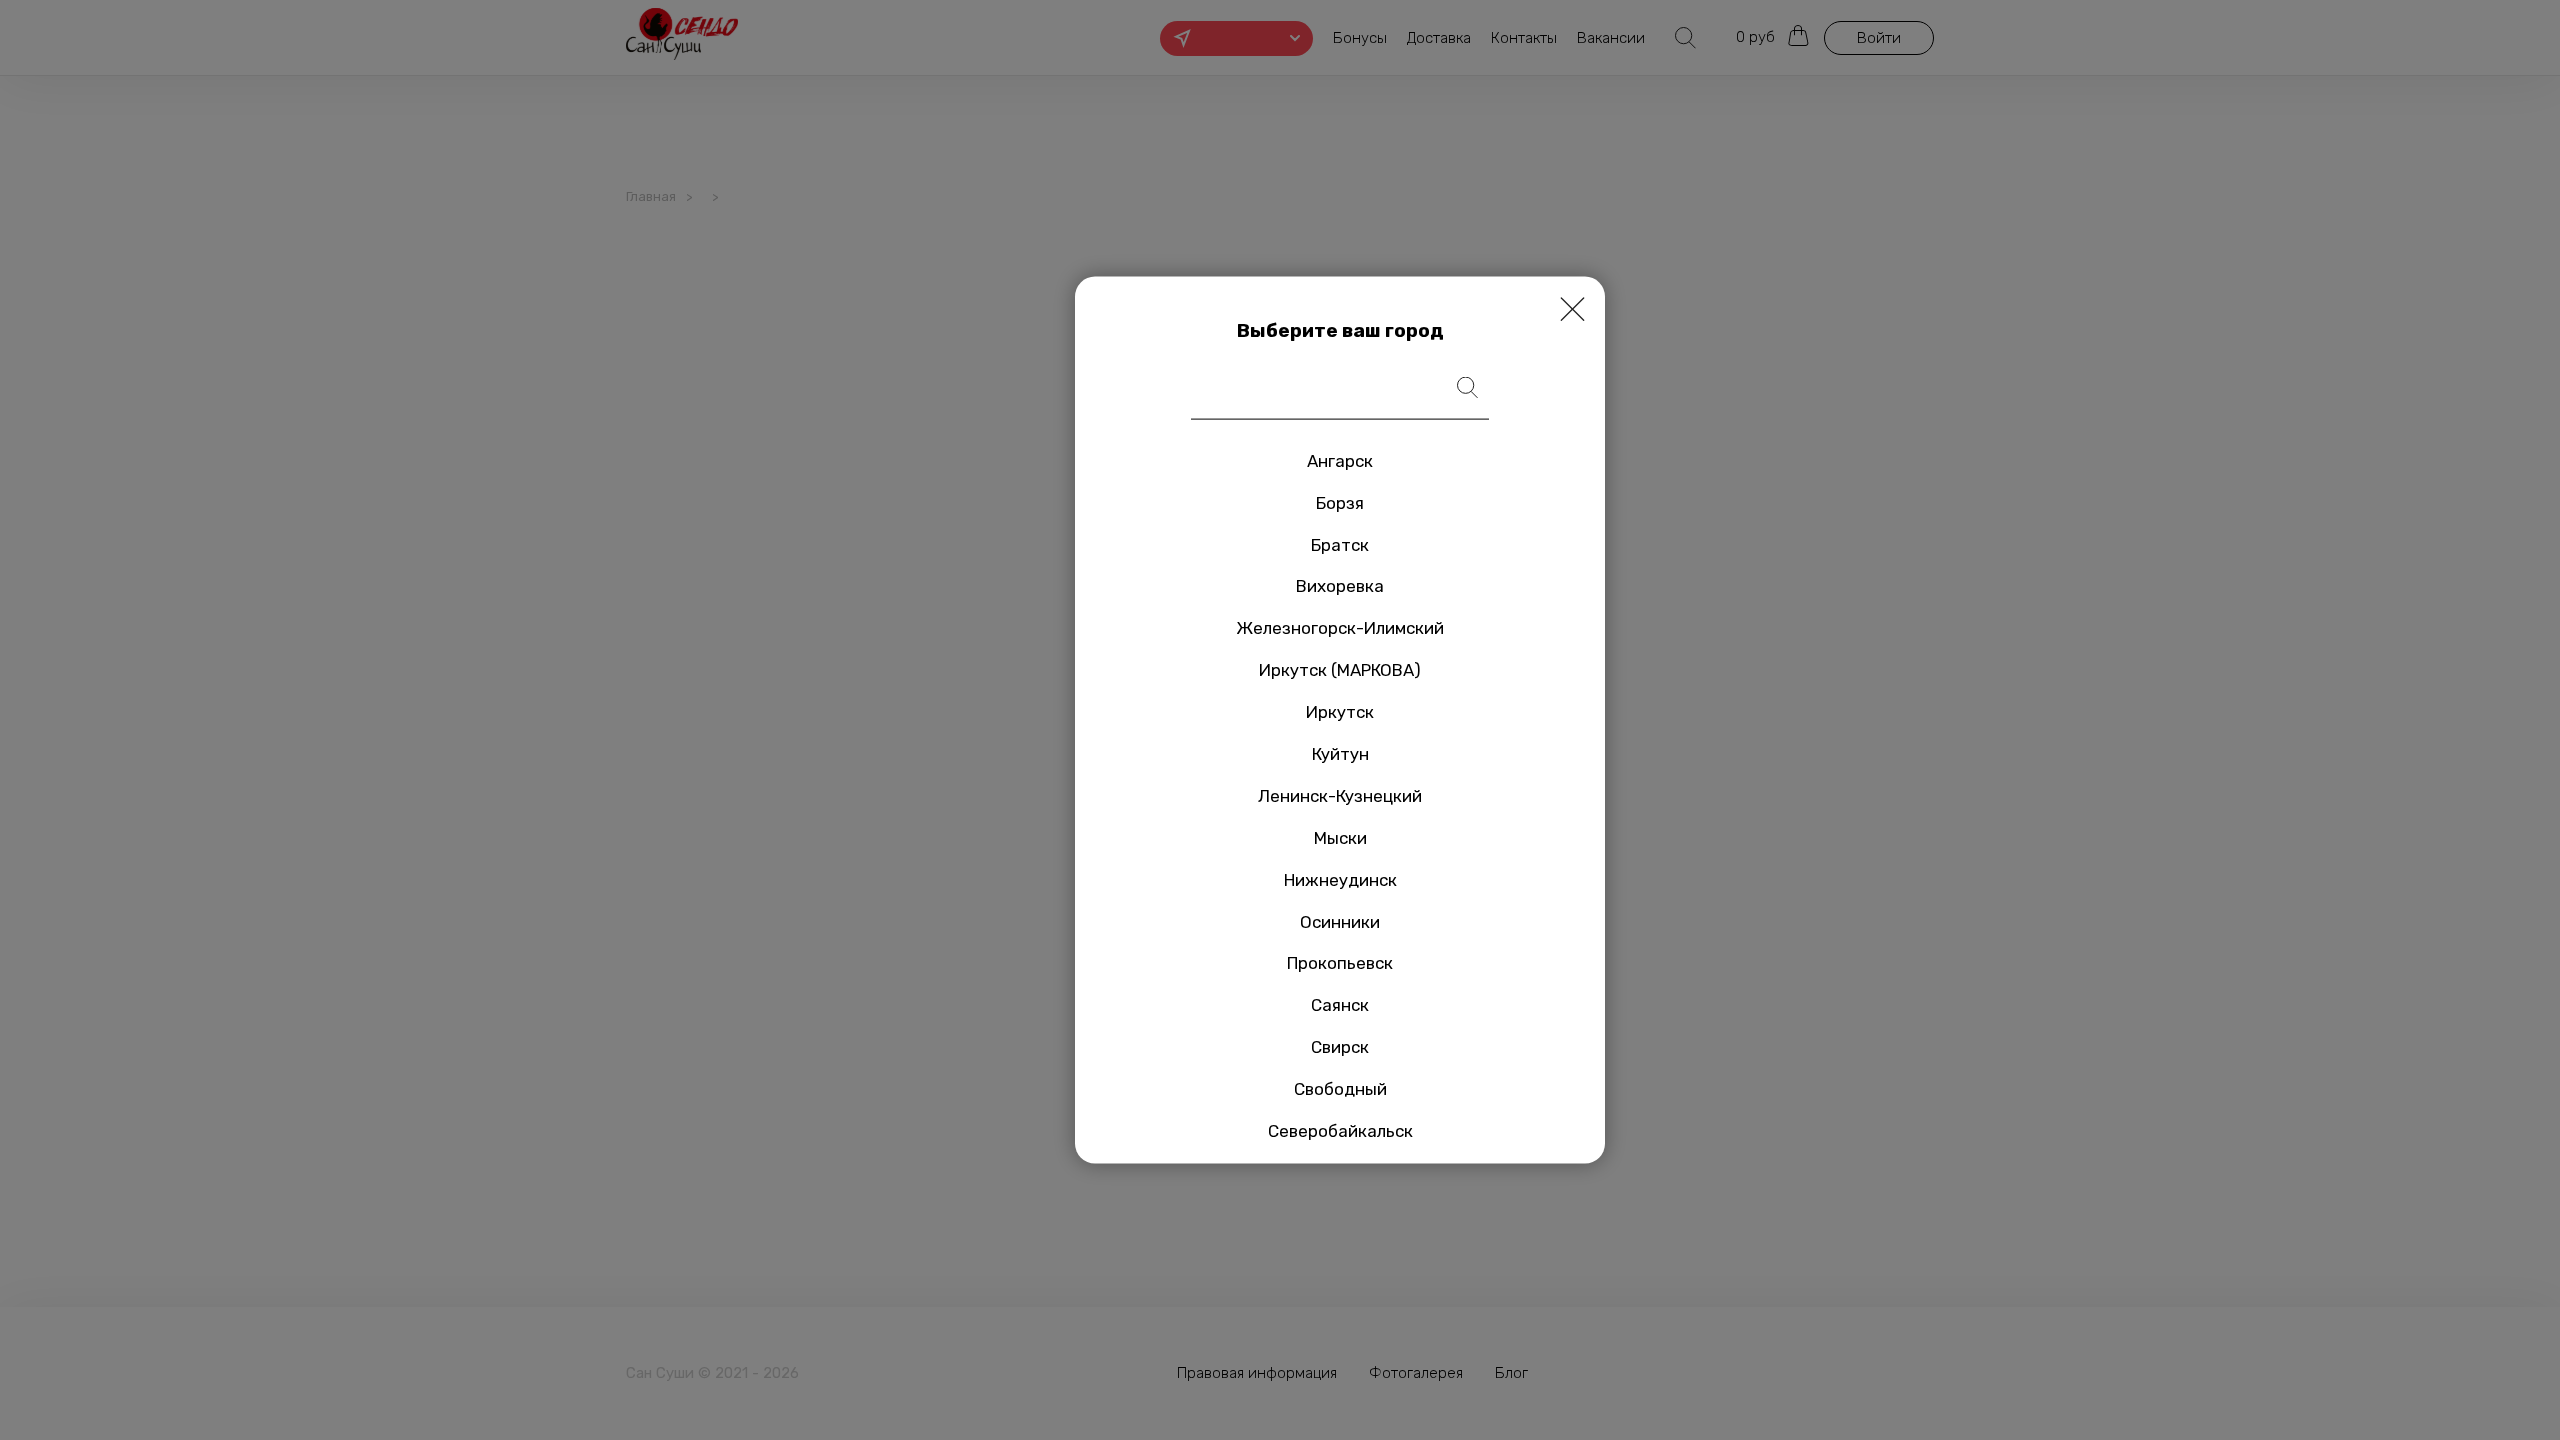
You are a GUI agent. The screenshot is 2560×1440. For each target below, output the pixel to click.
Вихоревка (1340, 586)
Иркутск (1340, 712)
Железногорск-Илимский (1340, 628)
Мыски (1340, 837)
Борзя (1340, 502)
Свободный (1340, 1089)
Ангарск (1340, 460)
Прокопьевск (1340, 963)
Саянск (1340, 1005)
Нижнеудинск (1340, 879)
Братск (1340, 544)
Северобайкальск (1340, 1131)
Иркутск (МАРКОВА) (1340, 670)
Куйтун (1340, 754)
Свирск (1340, 1047)
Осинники (1340, 921)
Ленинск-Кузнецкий (1340, 796)
